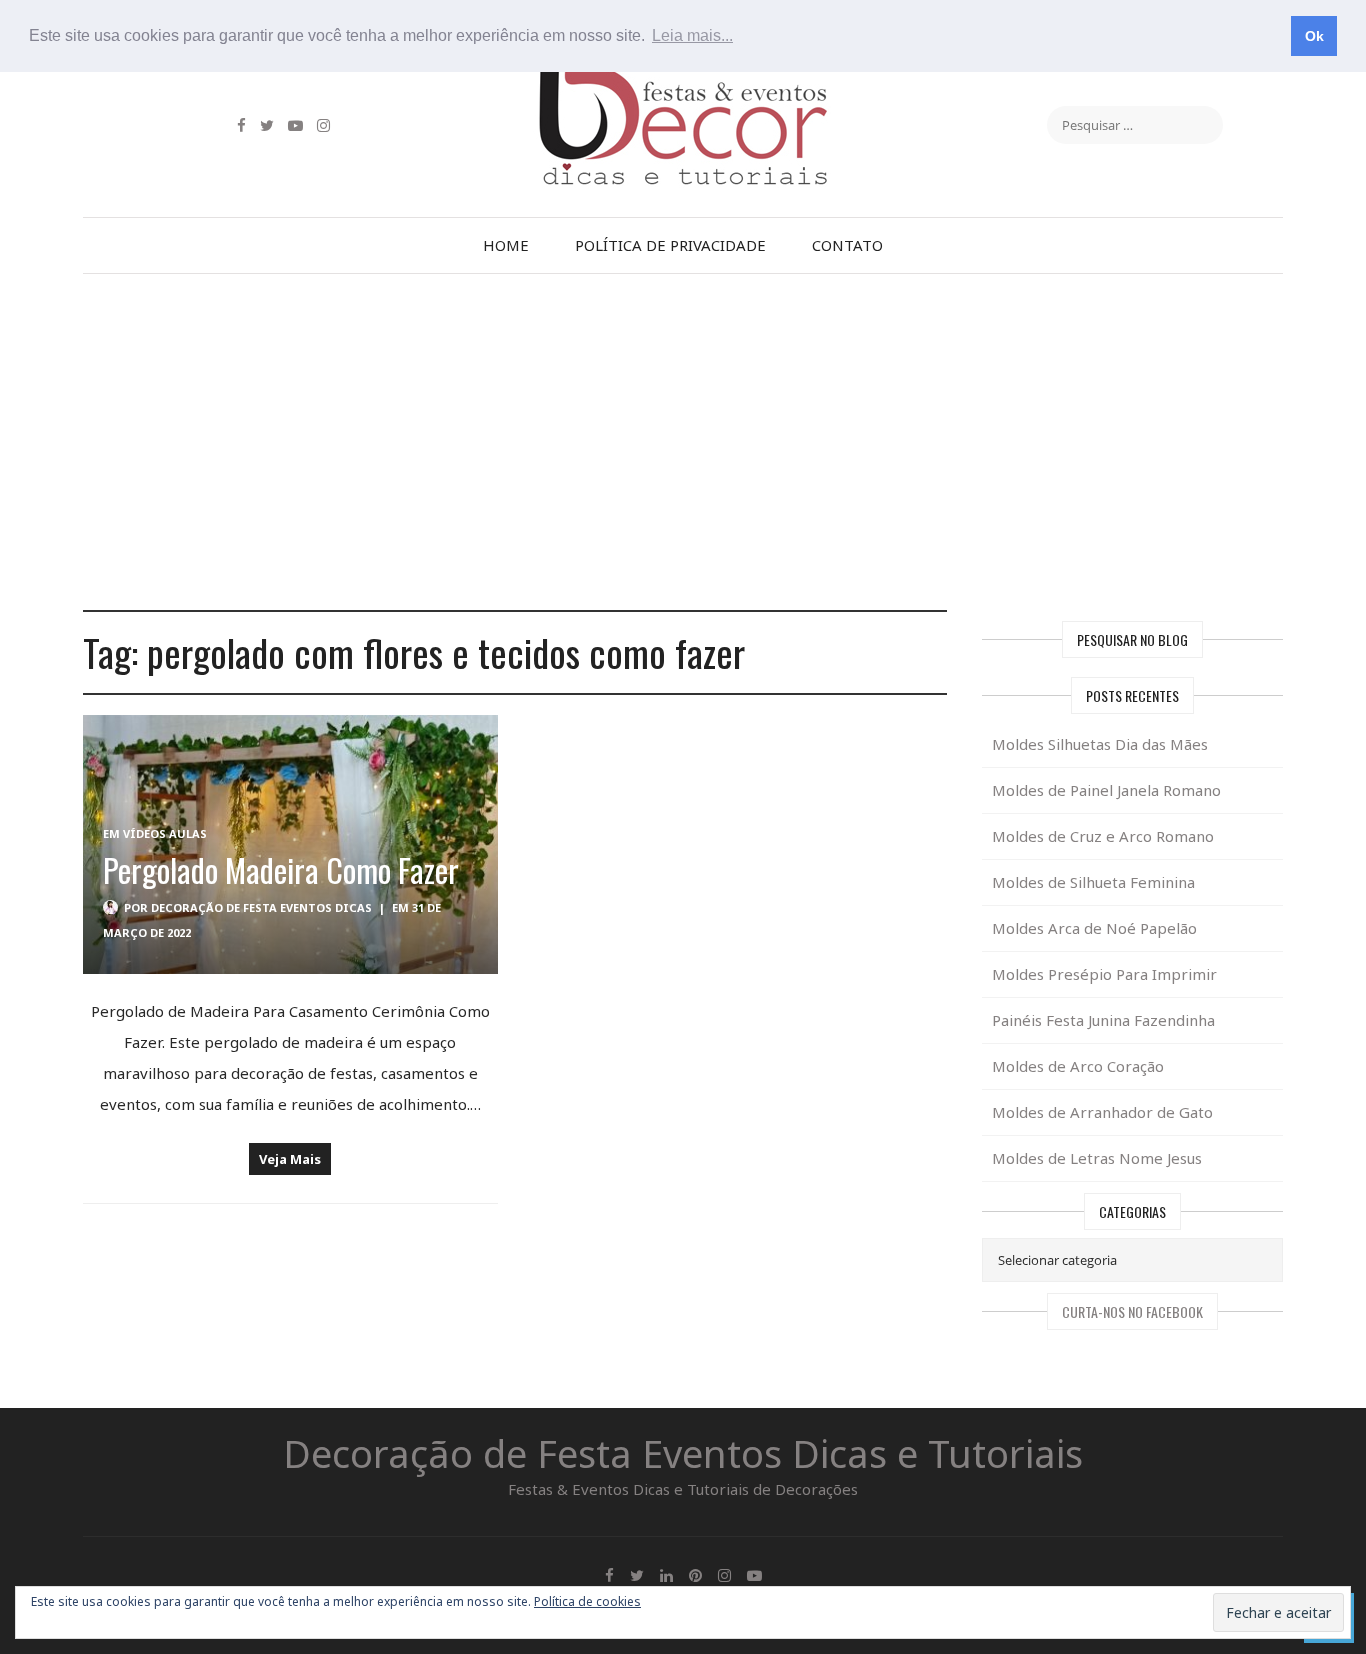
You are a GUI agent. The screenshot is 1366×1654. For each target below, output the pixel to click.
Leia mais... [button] (692, 35)
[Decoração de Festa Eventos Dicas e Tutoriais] (683, 83)
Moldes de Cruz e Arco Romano (1103, 836)
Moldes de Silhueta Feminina (1093, 882)
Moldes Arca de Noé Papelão (1094, 928)
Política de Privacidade (670, 245)
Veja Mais (290, 1159)
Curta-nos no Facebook (1132, 1311)
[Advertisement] (683, 442)
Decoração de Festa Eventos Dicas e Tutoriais (683, 1453)
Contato (847, 245)
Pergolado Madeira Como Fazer (281, 869)
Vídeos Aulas (165, 833)
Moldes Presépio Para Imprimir (1104, 974)
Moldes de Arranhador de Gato (1102, 1112)
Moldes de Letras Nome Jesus (1097, 1158)
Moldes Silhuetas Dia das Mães (1100, 744)
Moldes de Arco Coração (1078, 1066)
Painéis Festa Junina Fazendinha (1103, 1020)
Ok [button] (1314, 36)
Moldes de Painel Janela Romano (1106, 790)
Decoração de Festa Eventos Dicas (261, 907)
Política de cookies (587, 1601)
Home (506, 245)
